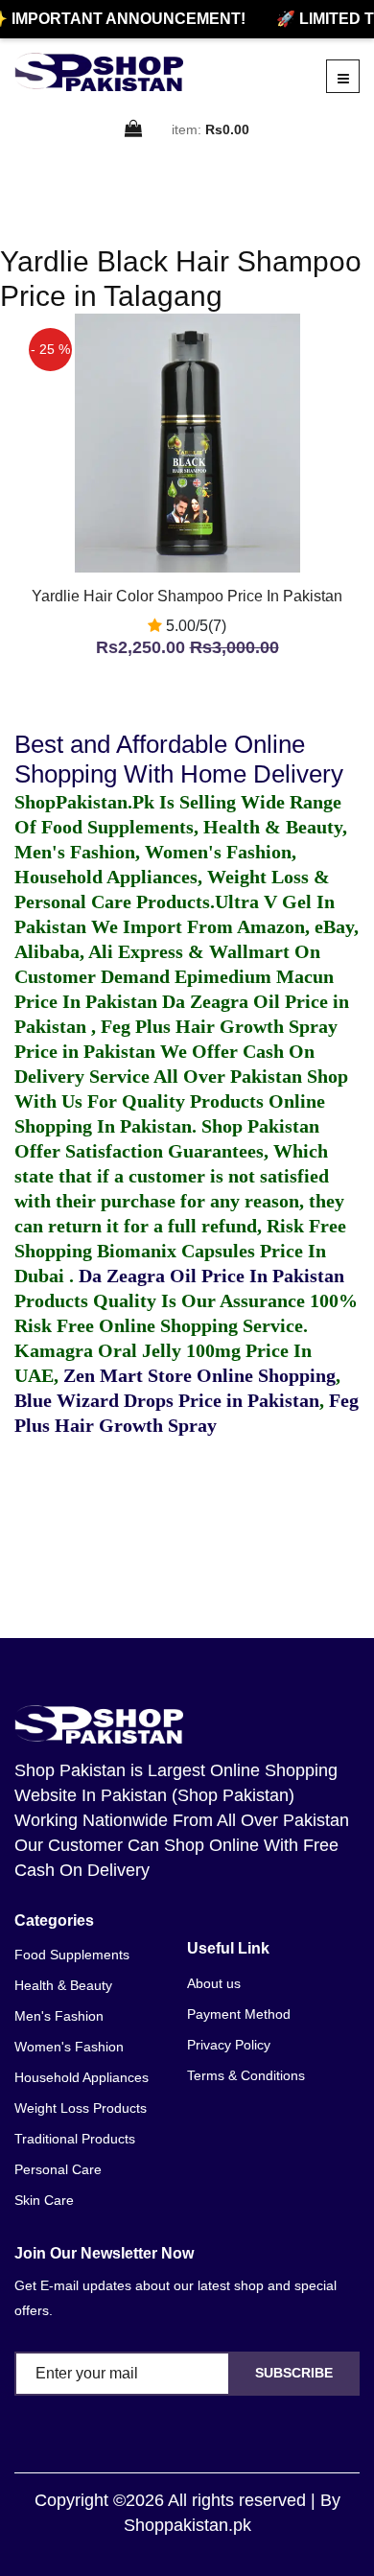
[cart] (134, 130)
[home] (99, 72)
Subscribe (294, 2373)
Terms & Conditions (246, 2075)
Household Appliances (82, 2077)
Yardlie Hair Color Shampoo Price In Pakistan (187, 596)
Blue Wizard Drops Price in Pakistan (167, 1400)
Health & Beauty (63, 1985)
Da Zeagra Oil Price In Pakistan (211, 1276)
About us (214, 1983)
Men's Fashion (59, 2016)
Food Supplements (72, 1955)
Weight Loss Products (81, 2108)
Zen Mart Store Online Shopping (199, 1375)
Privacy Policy (229, 2045)
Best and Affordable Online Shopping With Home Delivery (179, 759)
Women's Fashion (69, 2047)
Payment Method (239, 2014)
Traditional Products (75, 2139)
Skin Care (44, 2200)
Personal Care (58, 2169)
